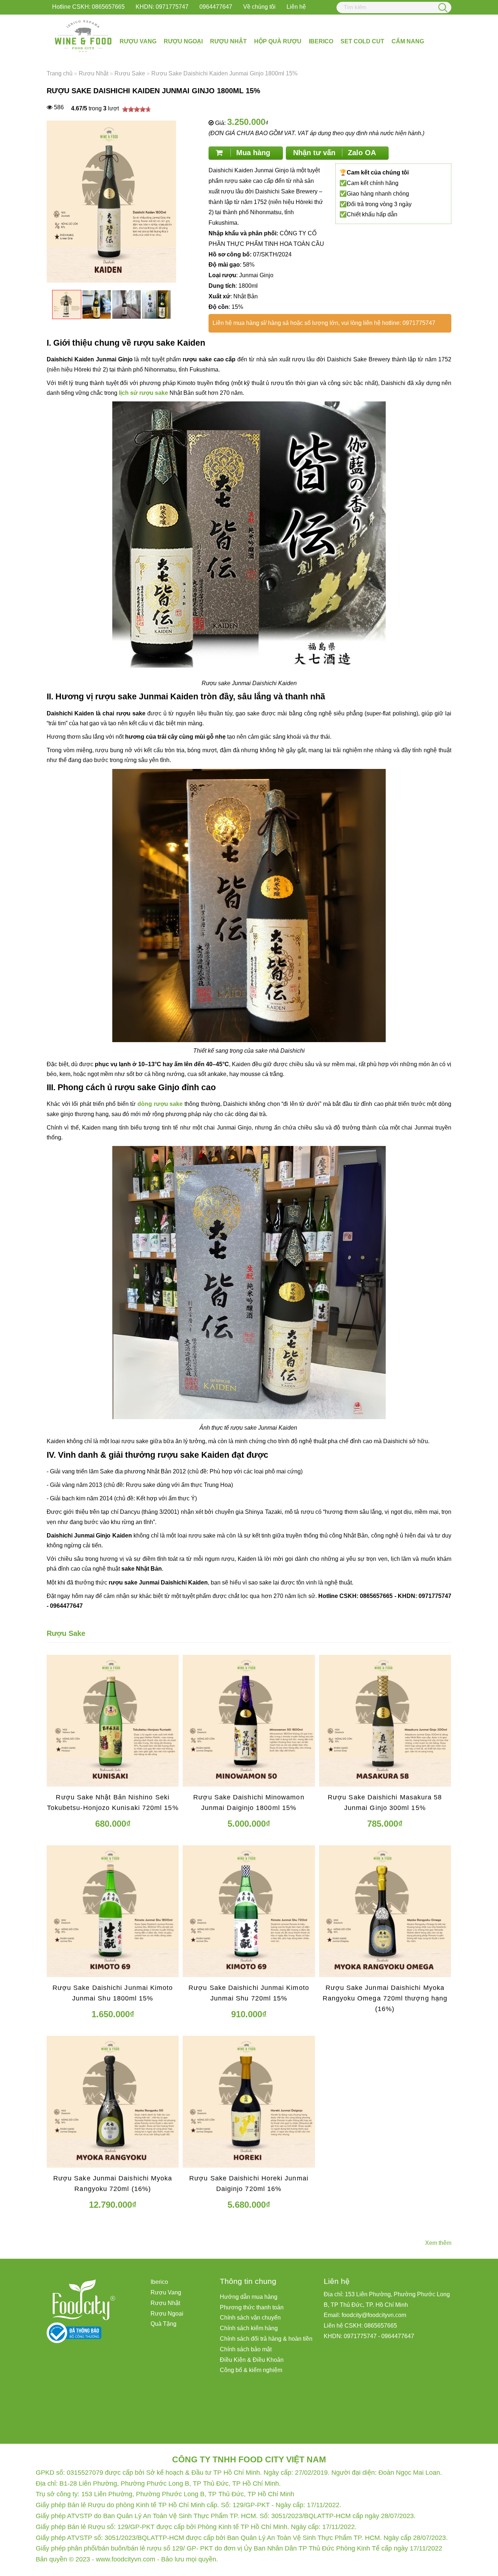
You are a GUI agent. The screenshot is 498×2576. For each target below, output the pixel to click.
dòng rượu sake (160, 1104)
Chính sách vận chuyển (250, 2318)
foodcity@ (355, 2315)
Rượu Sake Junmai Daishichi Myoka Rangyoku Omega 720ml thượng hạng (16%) (385, 1998)
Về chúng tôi (259, 7)
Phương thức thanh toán (252, 2307)
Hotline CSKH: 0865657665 (88, 7)
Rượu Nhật (228, 41)
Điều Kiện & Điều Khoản (252, 2360)
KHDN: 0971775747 (162, 7)
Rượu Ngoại (183, 41)
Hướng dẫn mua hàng (249, 2297)
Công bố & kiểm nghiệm (251, 2370)
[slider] (137, 109)
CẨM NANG (408, 41)
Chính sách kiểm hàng (249, 2328)
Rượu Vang (138, 41)
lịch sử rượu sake (143, 393)
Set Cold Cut (362, 41)
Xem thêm (438, 2243)
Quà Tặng (164, 2324)
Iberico (321, 41)
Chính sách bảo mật (246, 2349)
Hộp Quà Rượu (278, 41)
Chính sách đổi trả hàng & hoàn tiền (266, 2339)
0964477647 (216, 7)
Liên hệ (296, 7)
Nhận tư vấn (334, 153)
